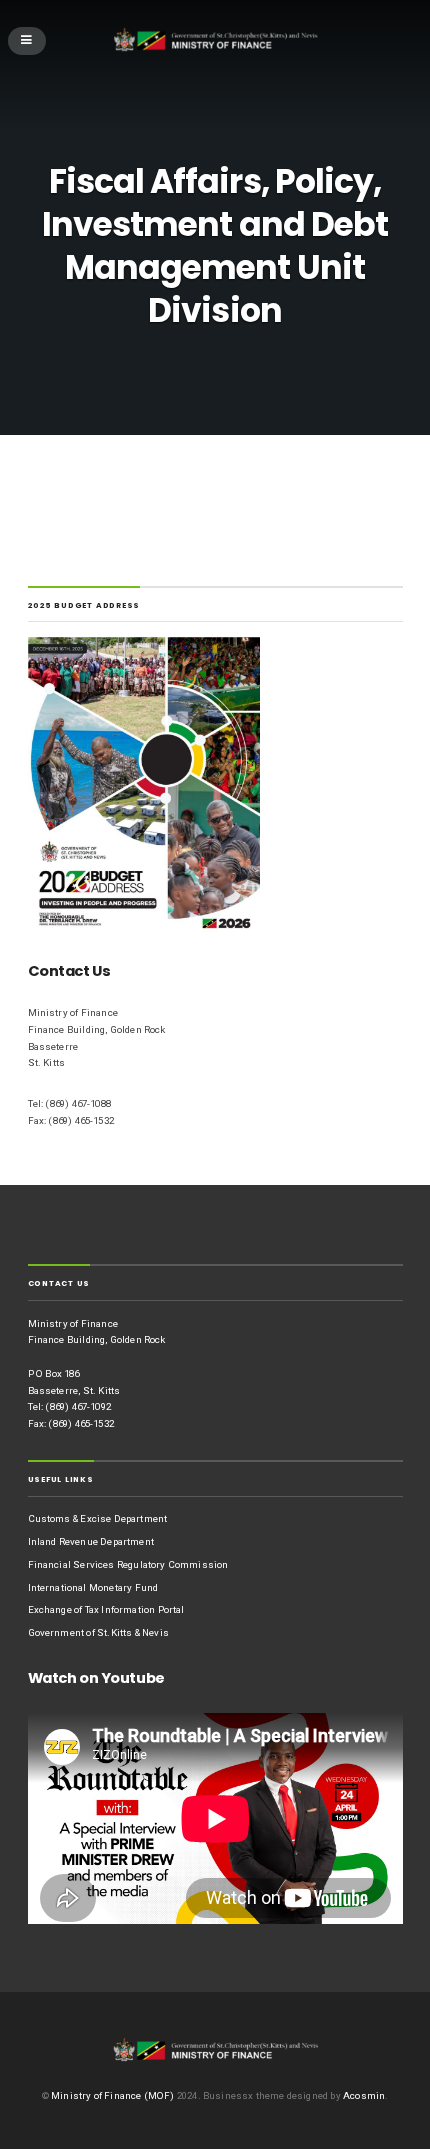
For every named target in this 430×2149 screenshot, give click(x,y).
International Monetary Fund (93, 1587)
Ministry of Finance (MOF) (112, 2095)
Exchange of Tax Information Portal (106, 1609)
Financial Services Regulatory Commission (128, 1564)
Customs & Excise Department (98, 1518)
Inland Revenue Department (91, 1541)
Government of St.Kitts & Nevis (98, 1632)
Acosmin (364, 2095)
